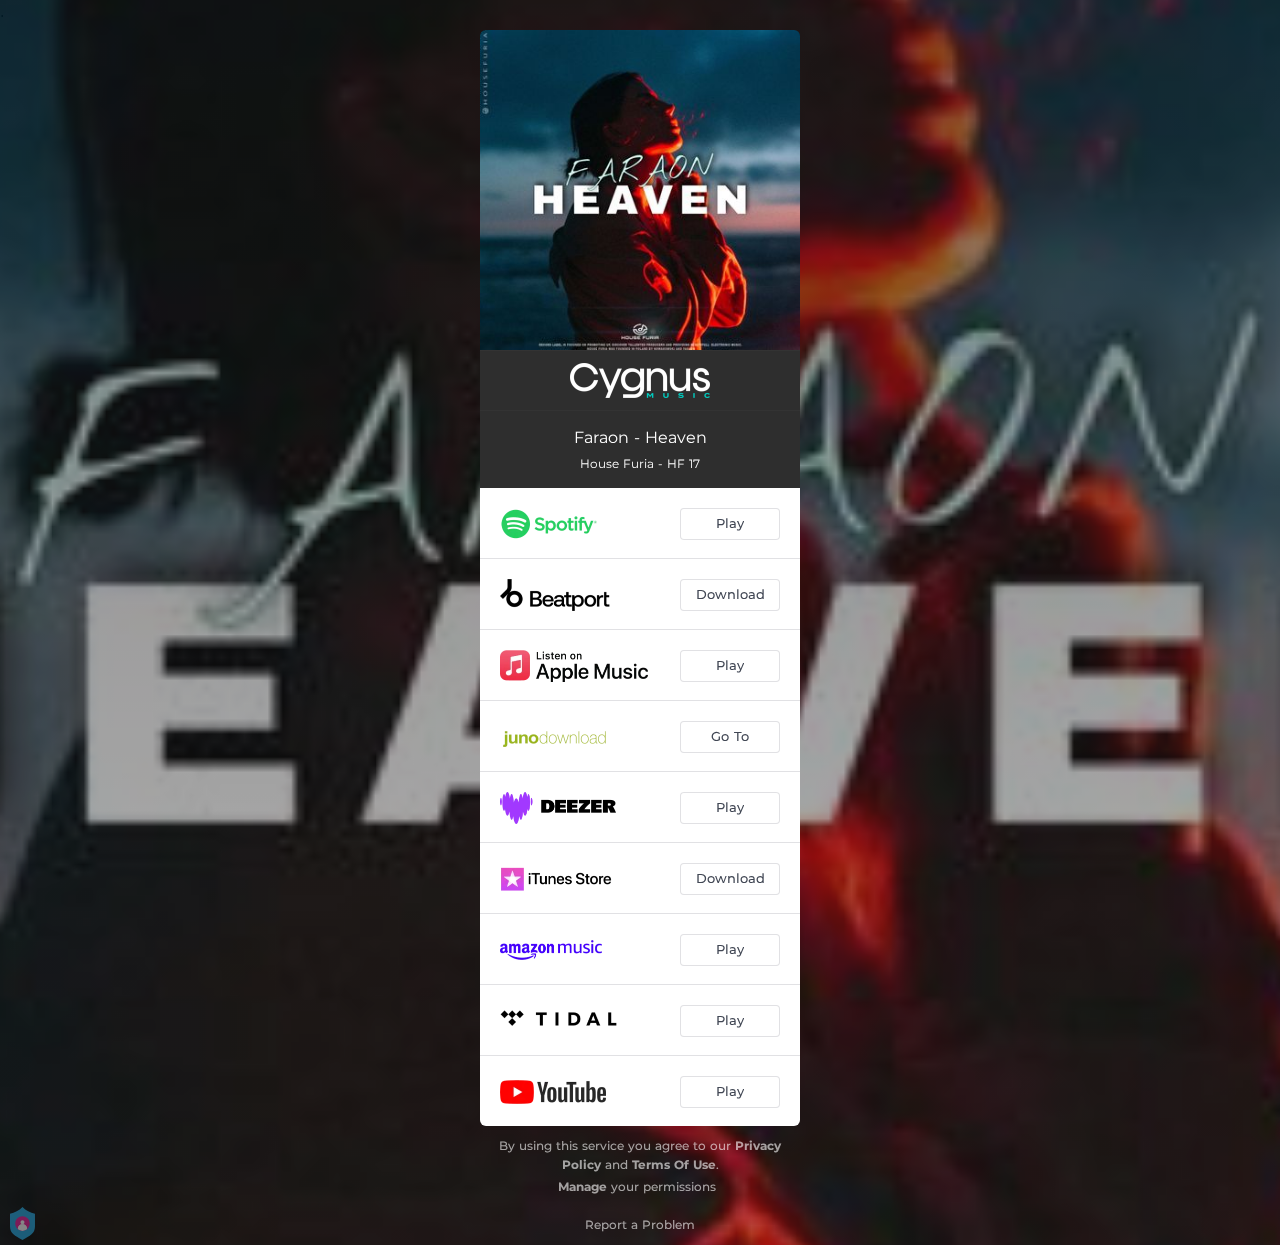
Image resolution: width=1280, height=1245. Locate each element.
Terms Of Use (674, 1164)
